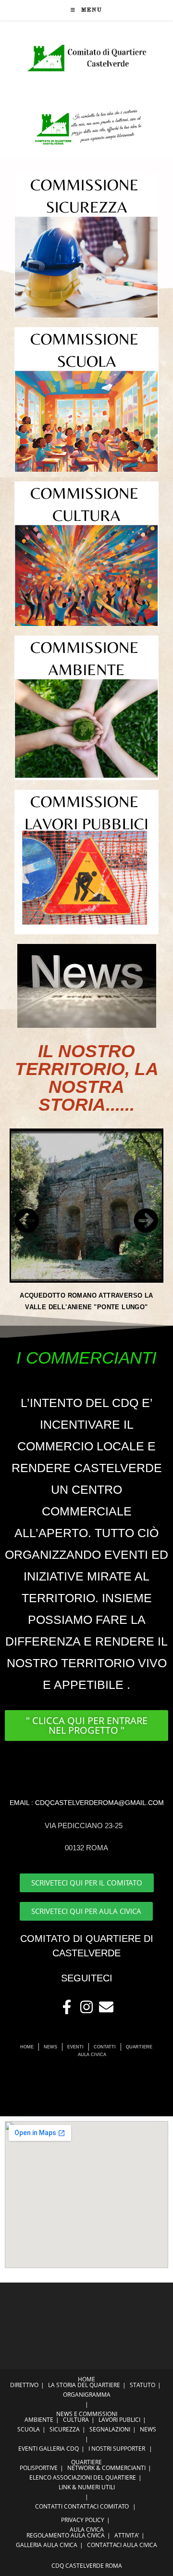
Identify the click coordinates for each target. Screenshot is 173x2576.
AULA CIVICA (87, 2530)
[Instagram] (86, 2007)
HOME (86, 2379)
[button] (27, 1221)
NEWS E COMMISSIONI (87, 2414)
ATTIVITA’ (127, 2535)
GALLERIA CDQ (59, 2449)
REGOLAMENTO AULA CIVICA (66, 2535)
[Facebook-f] (67, 2007)
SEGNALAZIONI (110, 2429)
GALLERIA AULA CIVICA (47, 2545)
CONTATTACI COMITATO (96, 2506)
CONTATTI (49, 2506)
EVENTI (28, 2449)
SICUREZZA (65, 2429)
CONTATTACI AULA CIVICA (122, 2545)
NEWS (148, 2429)
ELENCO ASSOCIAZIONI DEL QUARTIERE (83, 2477)
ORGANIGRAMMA (87, 2395)
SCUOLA (29, 2429)
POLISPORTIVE (39, 2468)
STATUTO (142, 2385)
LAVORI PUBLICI (119, 2420)
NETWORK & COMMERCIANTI (106, 2468)
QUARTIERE (86, 2462)
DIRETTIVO (24, 2385)
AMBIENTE (39, 2420)
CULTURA (76, 2420)
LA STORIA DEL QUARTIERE (84, 2385)
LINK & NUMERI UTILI (87, 2487)
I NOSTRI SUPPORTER (117, 2449)
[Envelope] (106, 2007)
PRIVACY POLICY (83, 2520)
